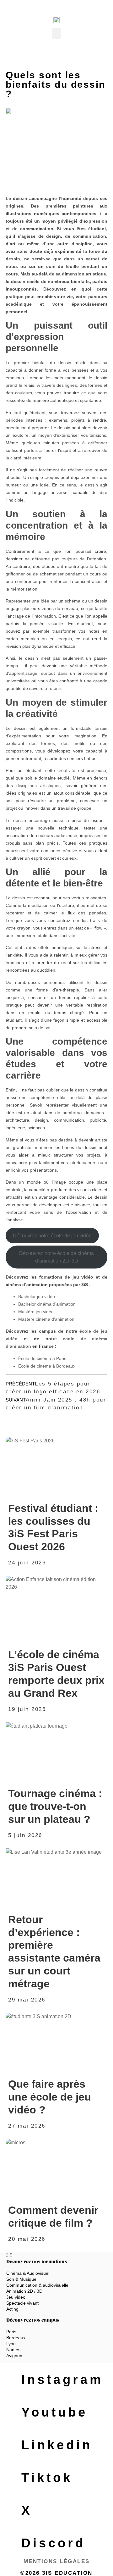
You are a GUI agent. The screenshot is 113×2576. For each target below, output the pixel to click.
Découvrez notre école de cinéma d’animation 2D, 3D (56, 1257)
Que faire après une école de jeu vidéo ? (50, 2097)
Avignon (14, 2356)
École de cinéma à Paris (42, 1358)
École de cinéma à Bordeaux (47, 1366)
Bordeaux (16, 2338)
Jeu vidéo (16, 2297)
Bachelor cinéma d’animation (47, 1304)
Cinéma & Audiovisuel (28, 2273)
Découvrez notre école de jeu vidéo (52, 1236)
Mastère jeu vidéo (36, 1312)
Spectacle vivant (22, 2303)
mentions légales (57, 2561)
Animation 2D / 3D (24, 2291)
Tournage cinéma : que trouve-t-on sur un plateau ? (55, 1806)
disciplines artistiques (38, 786)
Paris (11, 2332)
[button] (56, 33)
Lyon (11, 2344)
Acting (12, 2309)
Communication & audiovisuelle (37, 2285)
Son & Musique (21, 2279)
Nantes (13, 2350)
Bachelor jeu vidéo (37, 1296)
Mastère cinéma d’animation (46, 1319)
